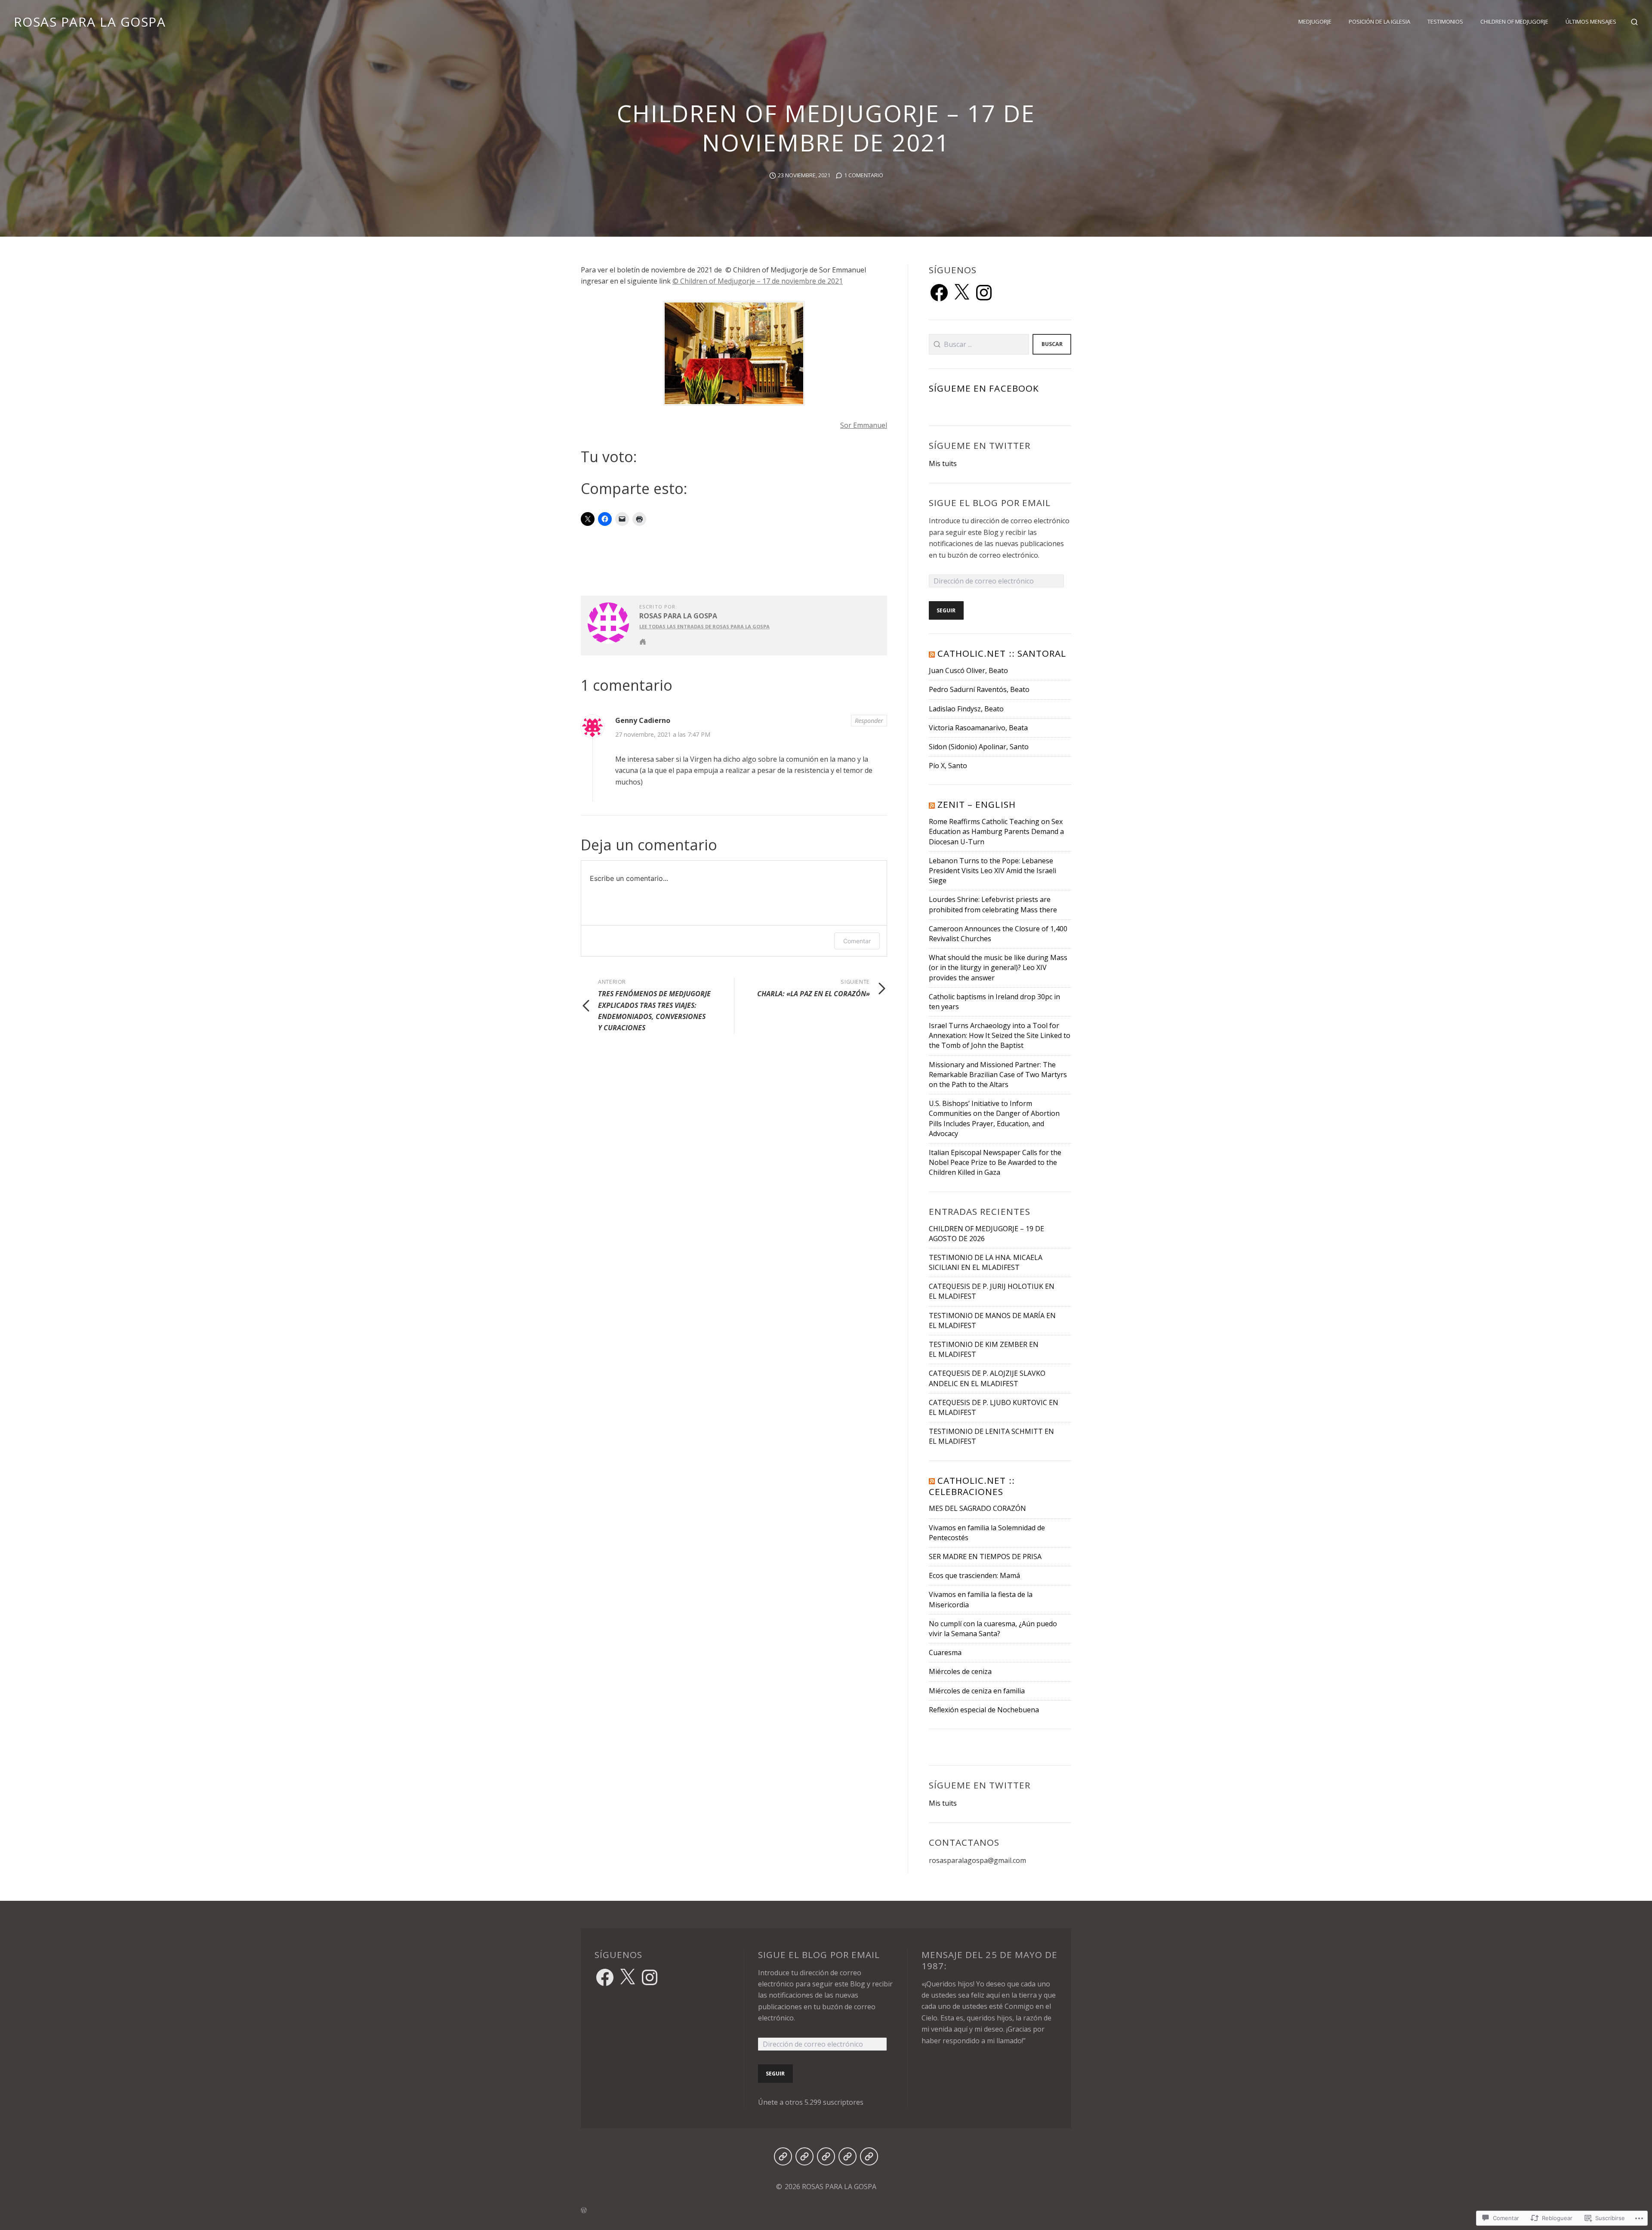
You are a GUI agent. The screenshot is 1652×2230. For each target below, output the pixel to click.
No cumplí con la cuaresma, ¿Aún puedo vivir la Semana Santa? (993, 1629)
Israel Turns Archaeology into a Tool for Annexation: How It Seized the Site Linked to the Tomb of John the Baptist (1000, 1035)
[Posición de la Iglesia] (804, 2156)
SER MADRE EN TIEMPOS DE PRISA (985, 1557)
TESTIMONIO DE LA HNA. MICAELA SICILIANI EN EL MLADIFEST (986, 1262)
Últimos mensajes (1591, 22)
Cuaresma (945, 1652)
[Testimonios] (826, 2156)
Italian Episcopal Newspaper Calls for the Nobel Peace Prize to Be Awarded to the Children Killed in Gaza (995, 1162)
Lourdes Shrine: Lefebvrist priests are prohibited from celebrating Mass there (993, 904)
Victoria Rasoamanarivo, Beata (978, 728)
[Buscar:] (979, 344)
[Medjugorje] (783, 2156)
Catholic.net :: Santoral (1002, 653)
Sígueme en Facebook (984, 388)
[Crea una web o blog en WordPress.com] (826, 2210)
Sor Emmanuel (864, 425)
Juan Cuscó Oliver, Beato (968, 670)
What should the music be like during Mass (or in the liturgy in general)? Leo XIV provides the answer (998, 967)
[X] (962, 293)
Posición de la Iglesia (1379, 22)
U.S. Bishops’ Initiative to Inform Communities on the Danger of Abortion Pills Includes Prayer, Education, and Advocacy (994, 1118)
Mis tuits (943, 463)
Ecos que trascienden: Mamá (974, 1575)
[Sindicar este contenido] (932, 653)
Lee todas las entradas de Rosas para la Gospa (704, 626)
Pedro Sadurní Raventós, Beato (979, 689)
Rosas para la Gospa (678, 616)
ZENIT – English (977, 804)
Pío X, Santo (948, 766)
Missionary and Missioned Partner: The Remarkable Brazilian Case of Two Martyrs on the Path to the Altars (998, 1075)
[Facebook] (939, 293)
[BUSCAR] (1634, 22)
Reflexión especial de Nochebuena (984, 1710)
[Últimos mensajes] (869, 2156)
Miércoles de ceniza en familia (977, 1691)
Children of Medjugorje (1514, 22)
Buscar (1052, 344)
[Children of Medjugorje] (848, 2156)
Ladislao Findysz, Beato (966, 709)
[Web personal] (643, 642)
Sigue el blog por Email (990, 503)
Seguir (946, 610)
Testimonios (1445, 22)
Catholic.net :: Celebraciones (972, 1486)
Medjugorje (1315, 22)
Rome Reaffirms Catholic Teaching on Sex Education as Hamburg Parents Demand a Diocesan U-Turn (996, 831)
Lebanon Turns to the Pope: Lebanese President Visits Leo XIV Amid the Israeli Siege (992, 871)
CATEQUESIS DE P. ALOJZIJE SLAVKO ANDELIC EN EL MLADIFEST (987, 1378)
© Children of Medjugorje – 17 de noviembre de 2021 (758, 281)
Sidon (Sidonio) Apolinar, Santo (979, 747)
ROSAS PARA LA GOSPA (90, 22)
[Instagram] (984, 293)
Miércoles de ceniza (960, 1671)
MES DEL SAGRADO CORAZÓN (977, 1508)
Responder (869, 721)
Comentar (857, 941)
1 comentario (864, 175)
